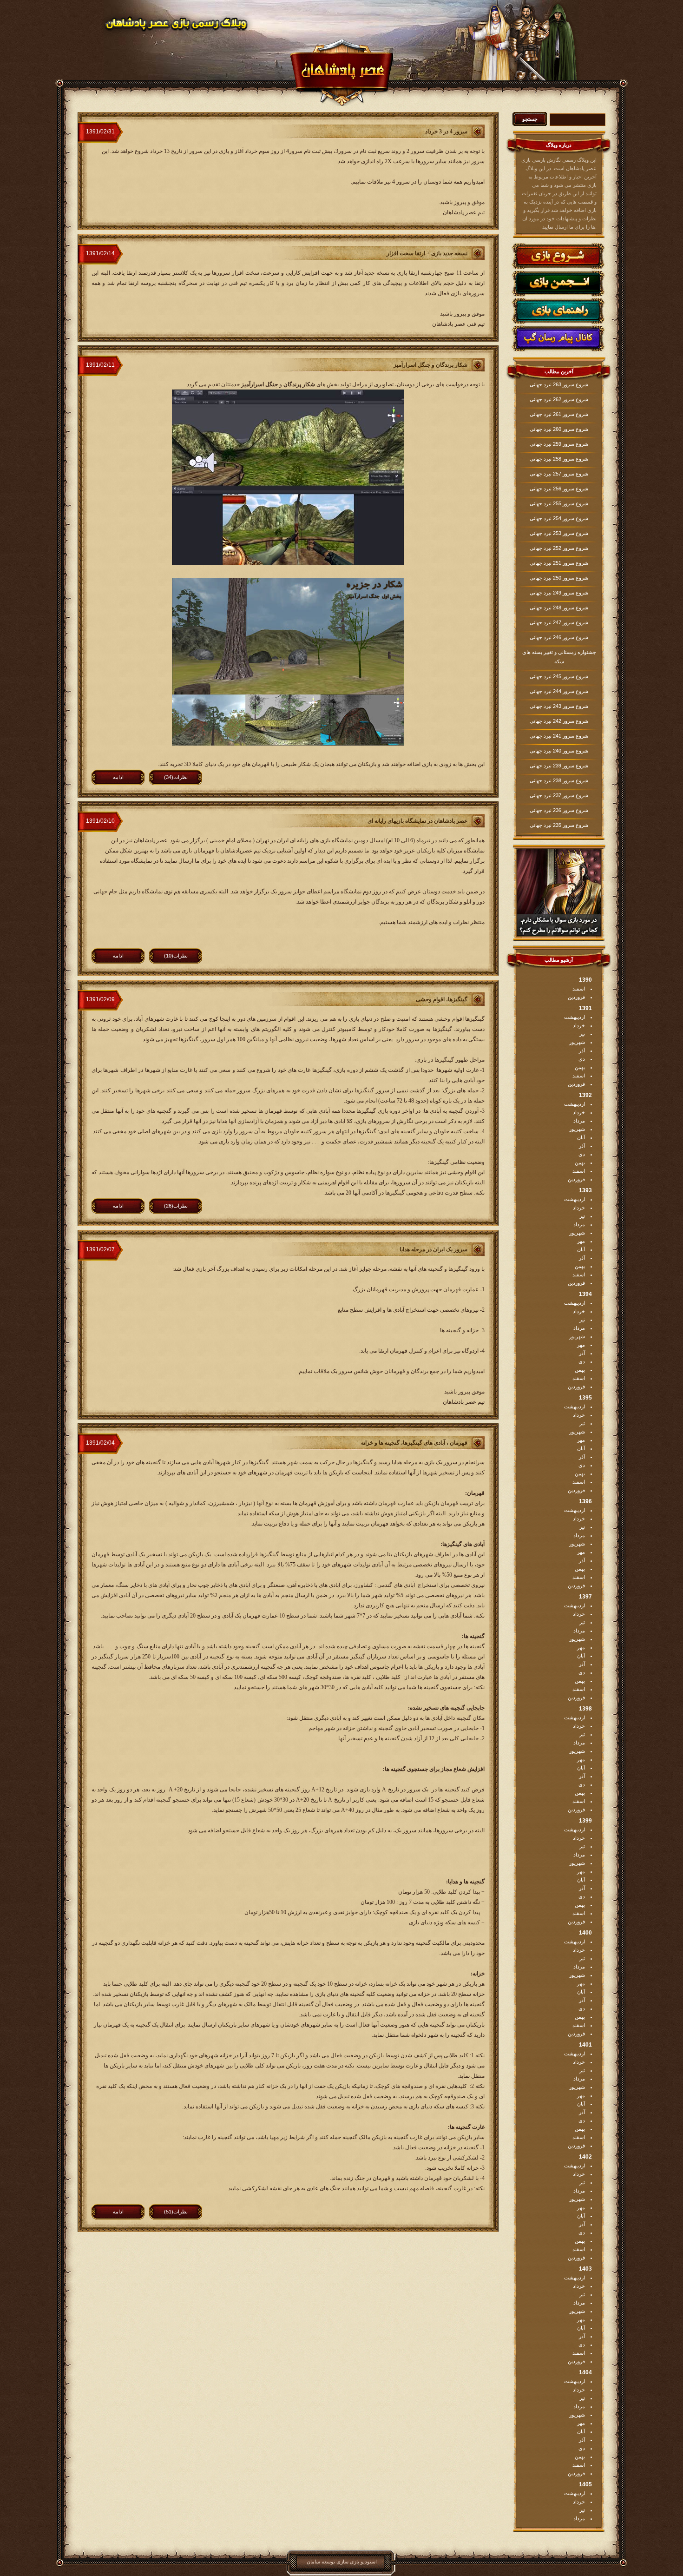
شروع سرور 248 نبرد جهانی (559, 608)
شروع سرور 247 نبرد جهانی (559, 622)
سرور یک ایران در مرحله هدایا (433, 1249)
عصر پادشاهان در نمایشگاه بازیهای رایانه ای (417, 821)
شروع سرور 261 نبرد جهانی (559, 414)
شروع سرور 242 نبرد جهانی (559, 721)
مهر (581, 1241)
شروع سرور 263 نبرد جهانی (559, 384)
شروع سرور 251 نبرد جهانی (559, 563)
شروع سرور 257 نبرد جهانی (559, 474)
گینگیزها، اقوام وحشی (442, 999)
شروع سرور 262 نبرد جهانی (559, 399)
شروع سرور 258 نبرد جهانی (559, 459)
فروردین (576, 997)
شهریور (577, 1042)
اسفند (579, 989)
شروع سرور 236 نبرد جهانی (559, 810)
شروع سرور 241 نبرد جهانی (559, 736)
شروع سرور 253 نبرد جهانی (559, 533)
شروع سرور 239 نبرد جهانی (559, 766)
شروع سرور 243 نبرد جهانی (559, 706)
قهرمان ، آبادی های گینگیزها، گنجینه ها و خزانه (414, 1443)
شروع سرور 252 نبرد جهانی (559, 548)
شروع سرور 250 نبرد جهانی (559, 578)
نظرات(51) (176, 2212)
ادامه (118, 777)
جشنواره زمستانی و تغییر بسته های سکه (559, 657)
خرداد (579, 1025)
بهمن (580, 1067)
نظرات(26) (176, 1206)
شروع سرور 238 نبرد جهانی (559, 780)
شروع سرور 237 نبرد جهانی (559, 795)
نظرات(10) (176, 956)
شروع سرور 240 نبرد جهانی (559, 751)
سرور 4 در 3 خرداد (446, 132)
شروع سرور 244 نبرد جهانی (559, 691)
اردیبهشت (575, 1017)
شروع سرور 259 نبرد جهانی (559, 444)
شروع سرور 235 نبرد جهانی (559, 825)
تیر (582, 1034)
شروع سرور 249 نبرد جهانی (559, 593)
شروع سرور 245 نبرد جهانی (559, 676)
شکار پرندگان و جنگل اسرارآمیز (430, 365)
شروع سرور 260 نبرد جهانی (559, 429)
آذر (582, 1050)
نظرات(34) (176, 777)
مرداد (579, 1121)
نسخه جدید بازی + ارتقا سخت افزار (427, 253)
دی (582, 1059)
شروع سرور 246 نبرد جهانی (559, 637)
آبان (581, 1137)
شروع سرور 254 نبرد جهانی (559, 518)
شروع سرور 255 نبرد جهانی (559, 503)
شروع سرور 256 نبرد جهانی (559, 489)
